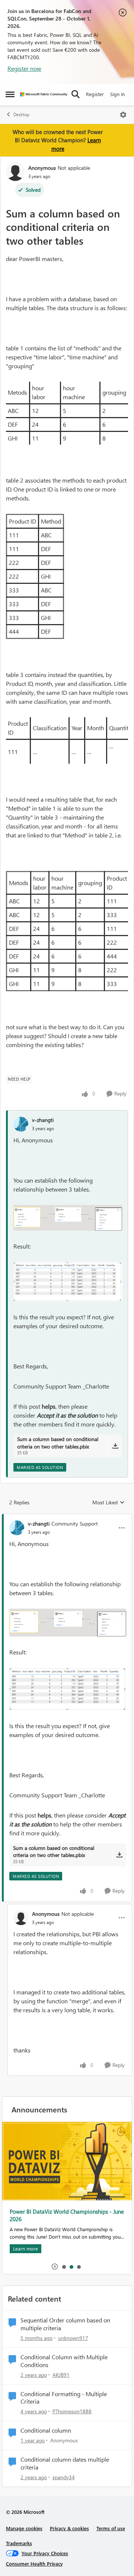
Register (95, 94)
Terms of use (111, 2528)
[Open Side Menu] (10, 94)
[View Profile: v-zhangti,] (21, 1124)
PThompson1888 (72, 2411)
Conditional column (46, 2430)
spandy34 (64, 2477)
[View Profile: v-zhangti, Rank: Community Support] (17, 1528)
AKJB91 (61, 2375)
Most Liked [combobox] (109, 1502)
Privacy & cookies (69, 2528)
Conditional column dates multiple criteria (65, 2463)
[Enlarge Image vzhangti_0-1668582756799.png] (68, 1218)
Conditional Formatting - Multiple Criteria (64, 2398)
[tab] (64, 2267)
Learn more (26, 2170)
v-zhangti (43, 1120)
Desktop (21, 115)
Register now (24, 68)
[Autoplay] (55, 2267)
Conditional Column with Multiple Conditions (64, 2361)
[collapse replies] (67, 1517)
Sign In (117, 94)
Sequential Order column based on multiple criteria (65, 2324)
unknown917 (73, 2338)
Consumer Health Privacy (34, 2564)
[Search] (76, 94)
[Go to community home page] (44, 94)
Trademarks (19, 2543)
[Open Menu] (123, 115)
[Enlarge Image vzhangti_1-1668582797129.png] (68, 1282)
